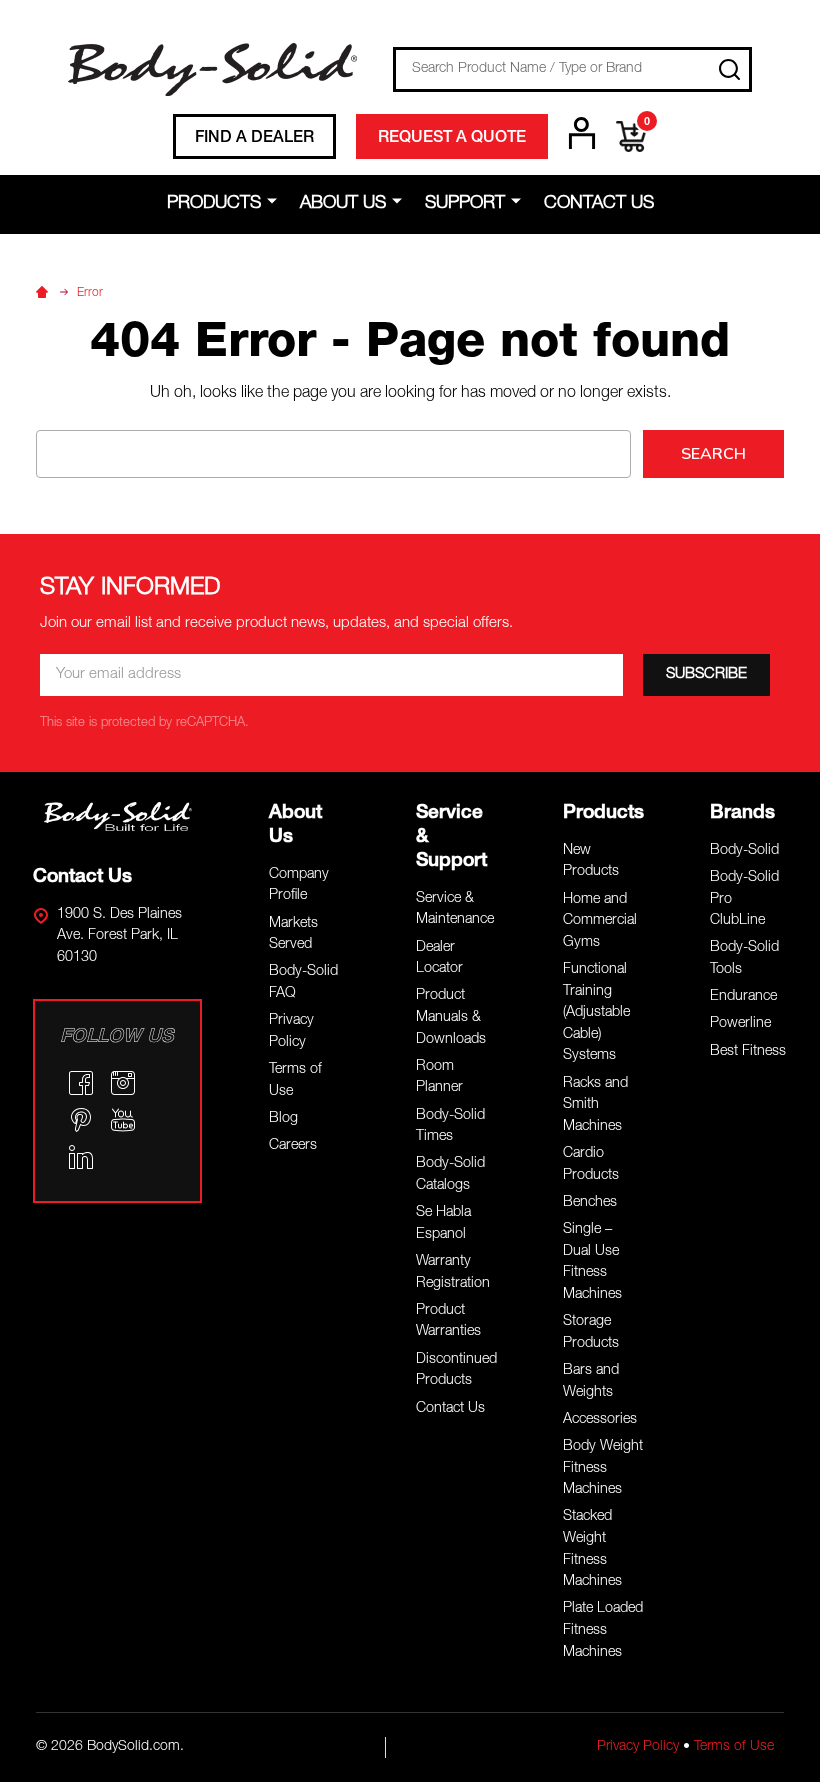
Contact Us (599, 204)
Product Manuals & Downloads (451, 1017)
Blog (283, 1119)
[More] (275, 203)
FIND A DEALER (254, 139)
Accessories (600, 1420)
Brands (742, 813)
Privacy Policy (638, 1747)
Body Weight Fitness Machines (603, 1468)
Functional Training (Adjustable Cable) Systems (596, 1013)
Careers (293, 1146)
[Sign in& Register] (582, 133)
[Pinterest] (81, 1120)
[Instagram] (123, 1083)
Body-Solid (744, 851)
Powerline (740, 1024)
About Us (343, 204)
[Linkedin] (81, 1157)
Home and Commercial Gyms (600, 921)
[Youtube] (123, 1120)
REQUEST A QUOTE (452, 139)
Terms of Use (734, 1747)
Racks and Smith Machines (595, 1105)
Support (465, 204)
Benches (590, 1203)
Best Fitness (748, 1052)
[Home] (45, 293)
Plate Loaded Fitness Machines (603, 1630)
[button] (118, 816)
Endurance (743, 997)
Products (214, 204)
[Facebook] (81, 1083)
